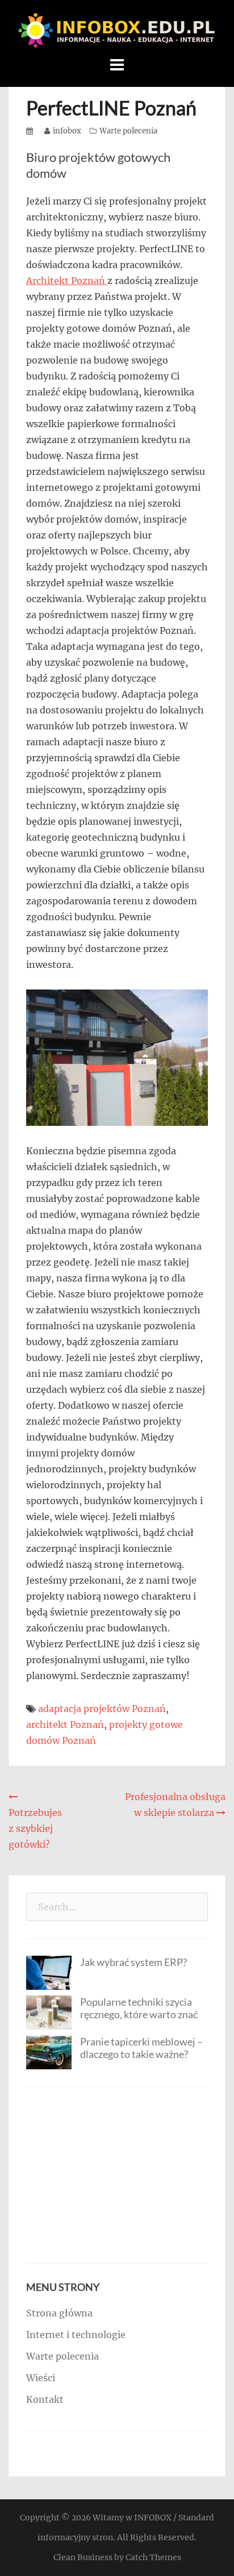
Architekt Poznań (67, 281)
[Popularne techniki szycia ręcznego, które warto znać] (49, 2011)
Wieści (41, 2378)
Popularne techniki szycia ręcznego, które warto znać (139, 2008)
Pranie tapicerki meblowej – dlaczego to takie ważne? (141, 2048)
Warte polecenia (128, 131)
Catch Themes (153, 2557)
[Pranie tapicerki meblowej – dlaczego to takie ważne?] (49, 2051)
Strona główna (59, 2313)
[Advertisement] (117, 2175)
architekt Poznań (65, 1725)
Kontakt (45, 2399)
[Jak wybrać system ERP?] (49, 1972)
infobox (67, 131)
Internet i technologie (76, 2335)
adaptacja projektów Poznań (102, 1709)
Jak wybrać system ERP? (133, 1962)
